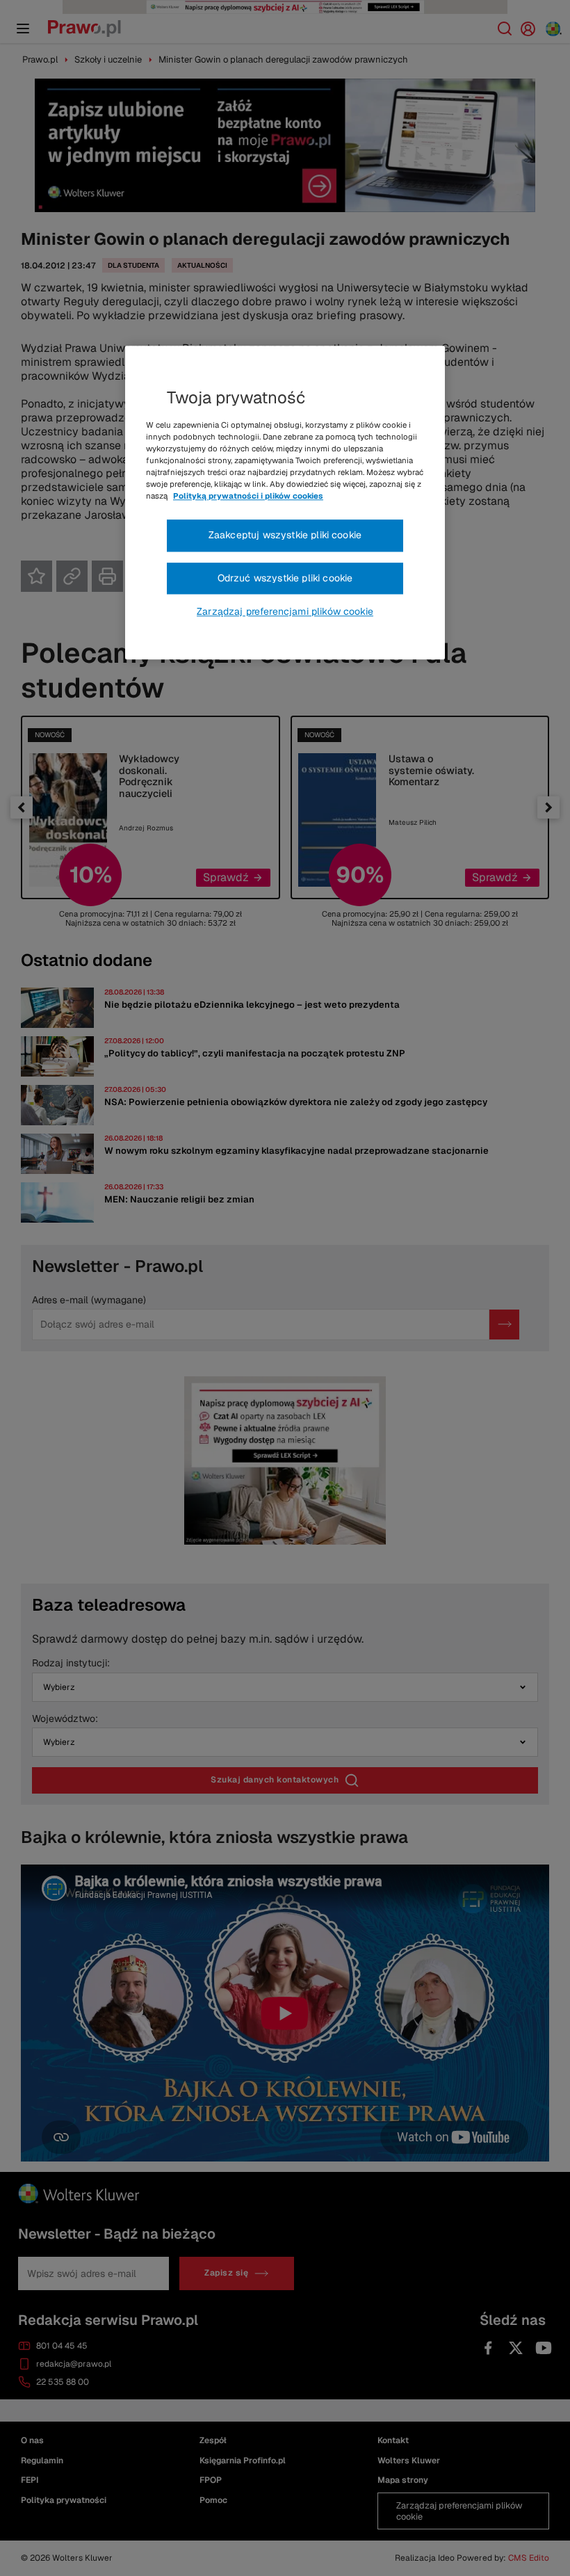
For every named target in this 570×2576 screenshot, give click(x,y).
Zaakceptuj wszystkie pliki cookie (285, 535)
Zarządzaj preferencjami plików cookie (285, 612)
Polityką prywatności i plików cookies (248, 496)
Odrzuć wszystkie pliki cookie (285, 578)
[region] (285, 503)
